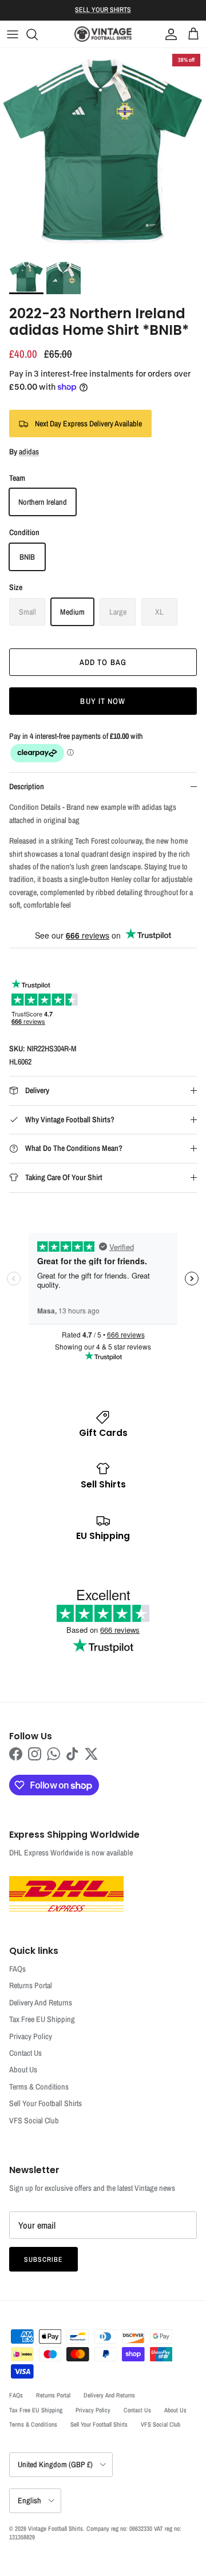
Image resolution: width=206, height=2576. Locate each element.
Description (27, 786)
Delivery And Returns (41, 2003)
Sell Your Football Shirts (45, 2103)
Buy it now (103, 701)
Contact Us (25, 2053)
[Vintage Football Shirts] (103, 34)
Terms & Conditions (39, 2087)
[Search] (38, 34)
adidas (29, 452)
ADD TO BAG (103, 662)
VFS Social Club (34, 2120)
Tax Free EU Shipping (42, 2019)
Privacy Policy (31, 2036)
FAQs (17, 1969)
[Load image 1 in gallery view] (103, 151)
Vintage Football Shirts (56, 2528)
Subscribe (43, 2260)
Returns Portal (31, 1985)
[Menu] (13, 34)
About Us (23, 2069)
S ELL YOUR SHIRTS (103, 10)
